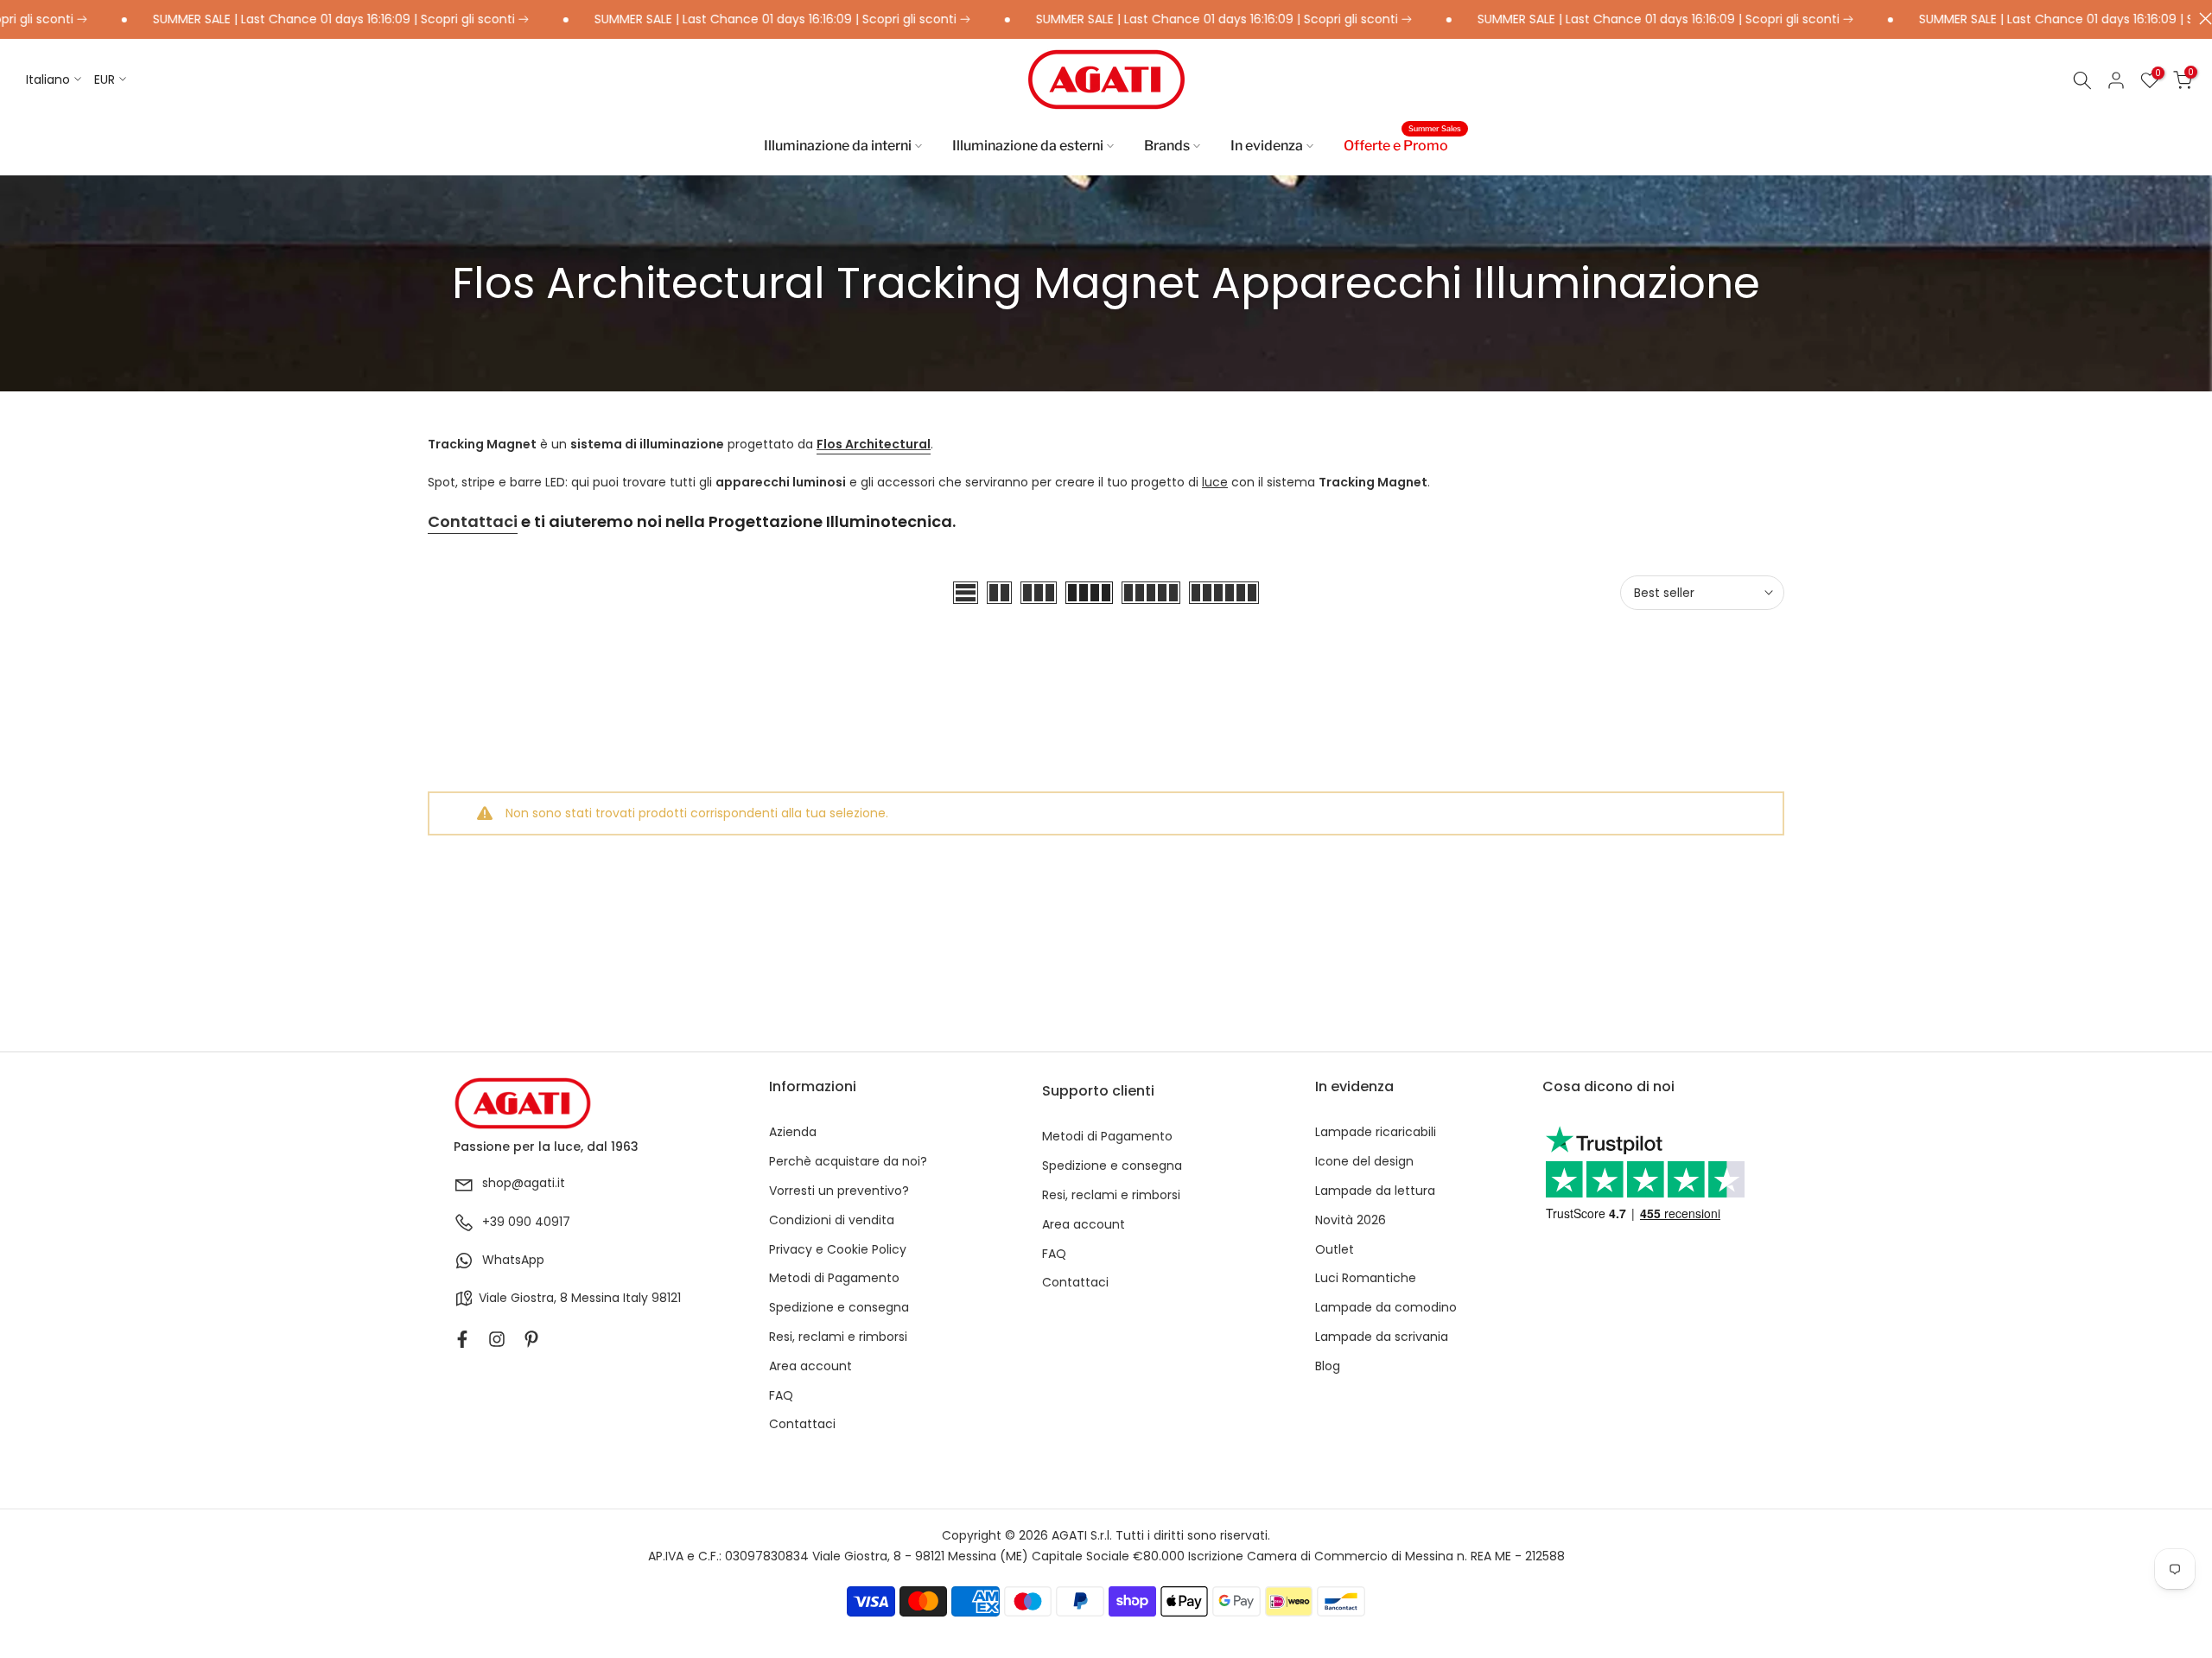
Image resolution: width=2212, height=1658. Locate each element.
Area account (810, 1366)
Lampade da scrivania (1382, 1337)
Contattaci (473, 521)
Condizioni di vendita (832, 1220)
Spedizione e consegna (839, 1308)
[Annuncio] (297, 20)
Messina (595, 1298)
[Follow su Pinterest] (531, 1339)
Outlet (1335, 1250)
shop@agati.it (524, 1183)
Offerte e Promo (1402, 144)
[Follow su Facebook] (462, 1339)
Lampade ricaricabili (1376, 1132)
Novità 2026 (1351, 1220)
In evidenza (1267, 146)
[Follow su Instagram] (497, 1339)
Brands (1167, 146)
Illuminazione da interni (838, 146)
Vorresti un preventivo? (839, 1191)
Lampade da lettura (1375, 1191)
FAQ (781, 1396)
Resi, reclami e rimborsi (838, 1337)
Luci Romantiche (1366, 1278)
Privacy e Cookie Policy (838, 1250)
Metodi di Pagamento (834, 1278)
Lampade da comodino (1386, 1308)
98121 (666, 1298)
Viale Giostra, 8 (523, 1298)
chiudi (2201, 19)
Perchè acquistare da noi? (848, 1162)
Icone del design (1364, 1162)
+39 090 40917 (526, 1222)
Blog (1328, 1366)
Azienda (793, 1132)
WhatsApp (513, 1260)
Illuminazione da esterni (1028, 146)
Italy (636, 1298)
